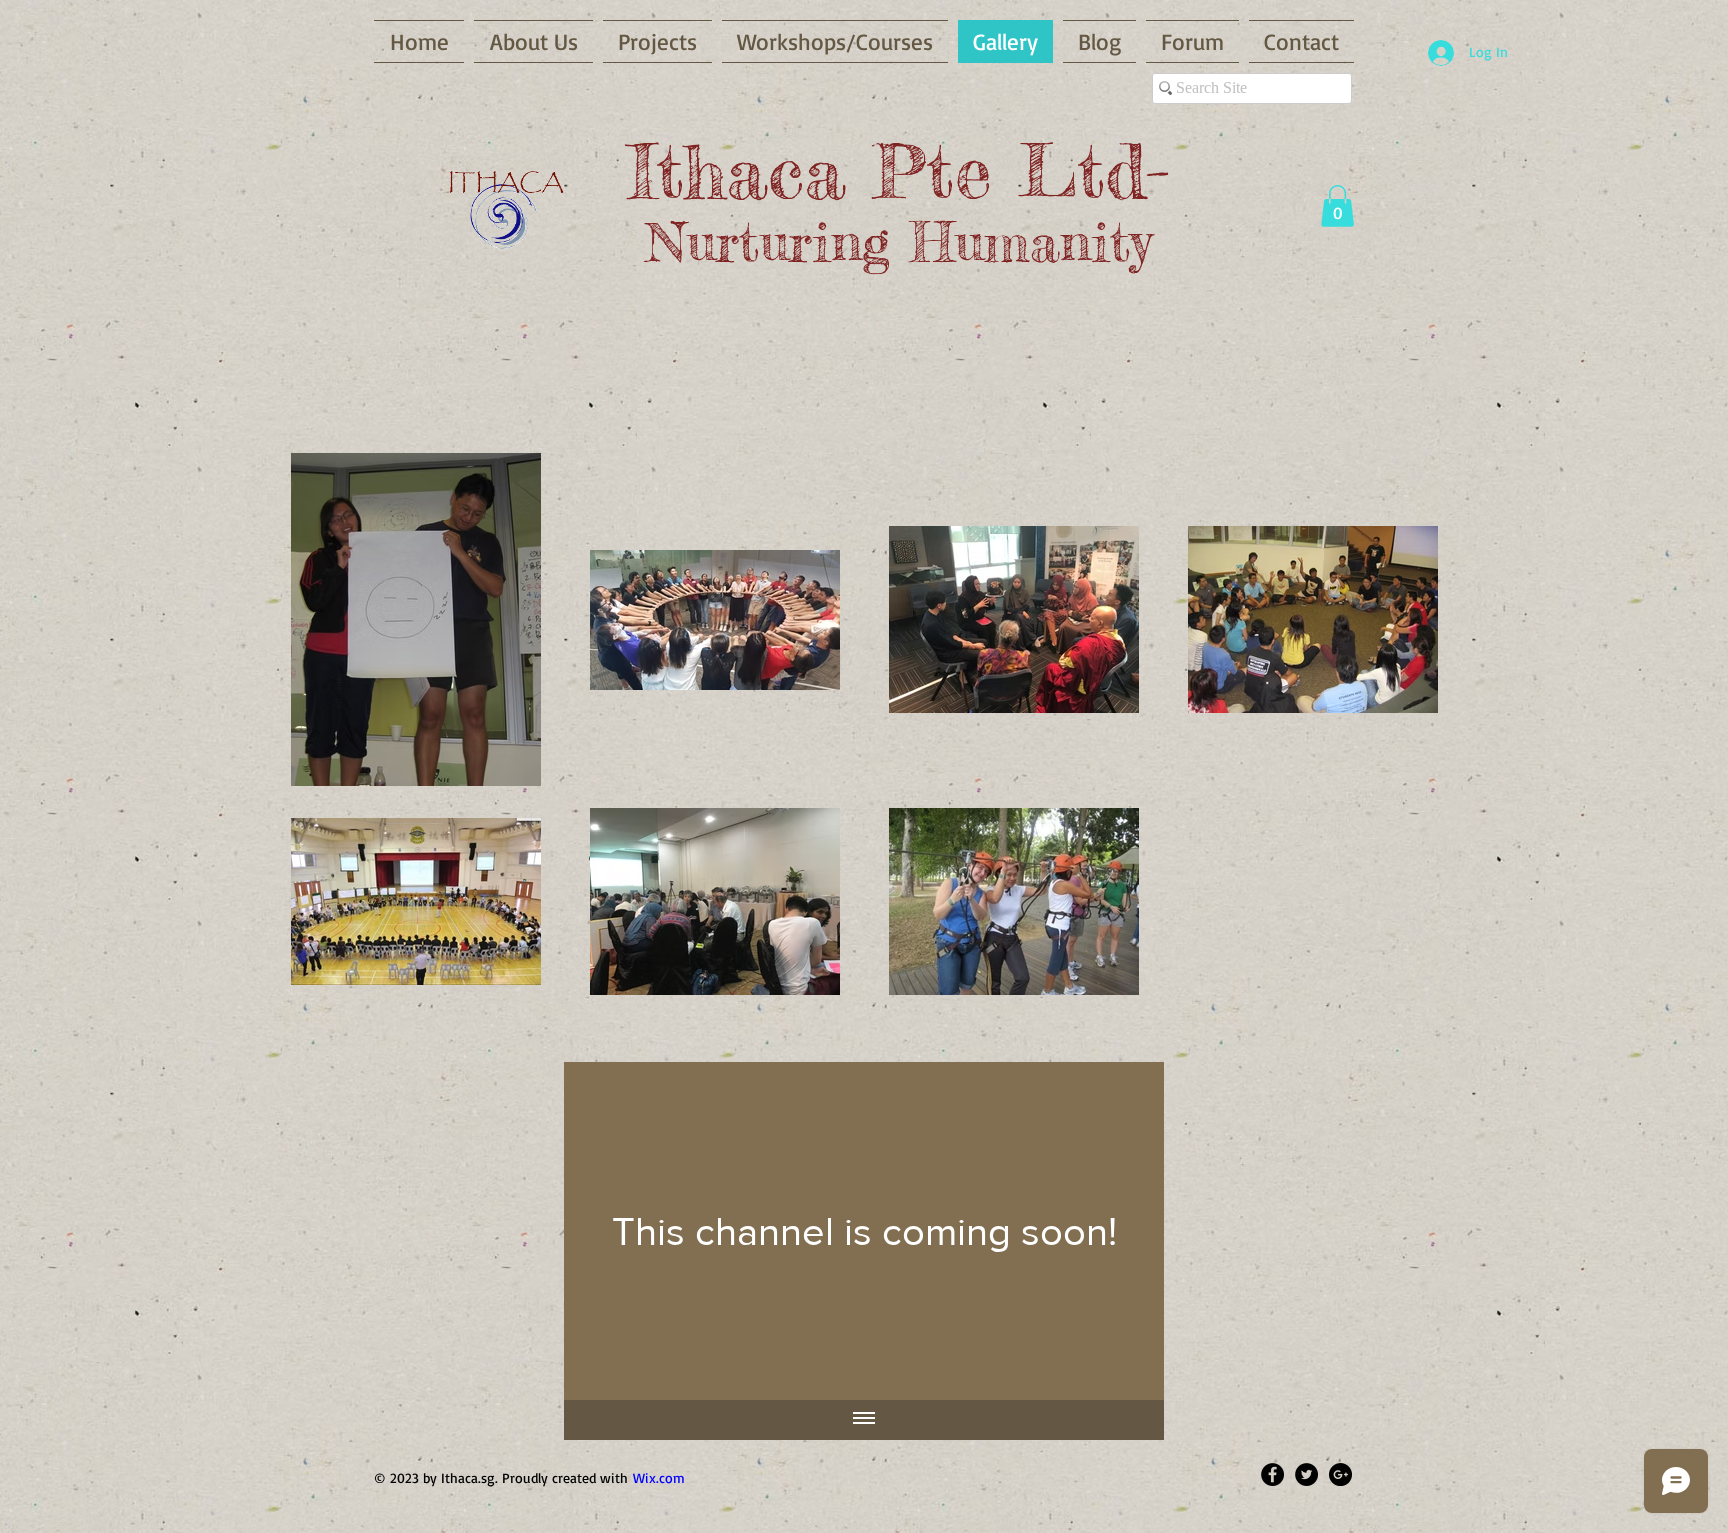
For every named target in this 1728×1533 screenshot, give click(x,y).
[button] (1337, 206)
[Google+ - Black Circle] (1340, 1474)
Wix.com (659, 1477)
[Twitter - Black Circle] (1306, 1474)
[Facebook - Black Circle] (1272, 1474)
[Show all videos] (864, 1420)
